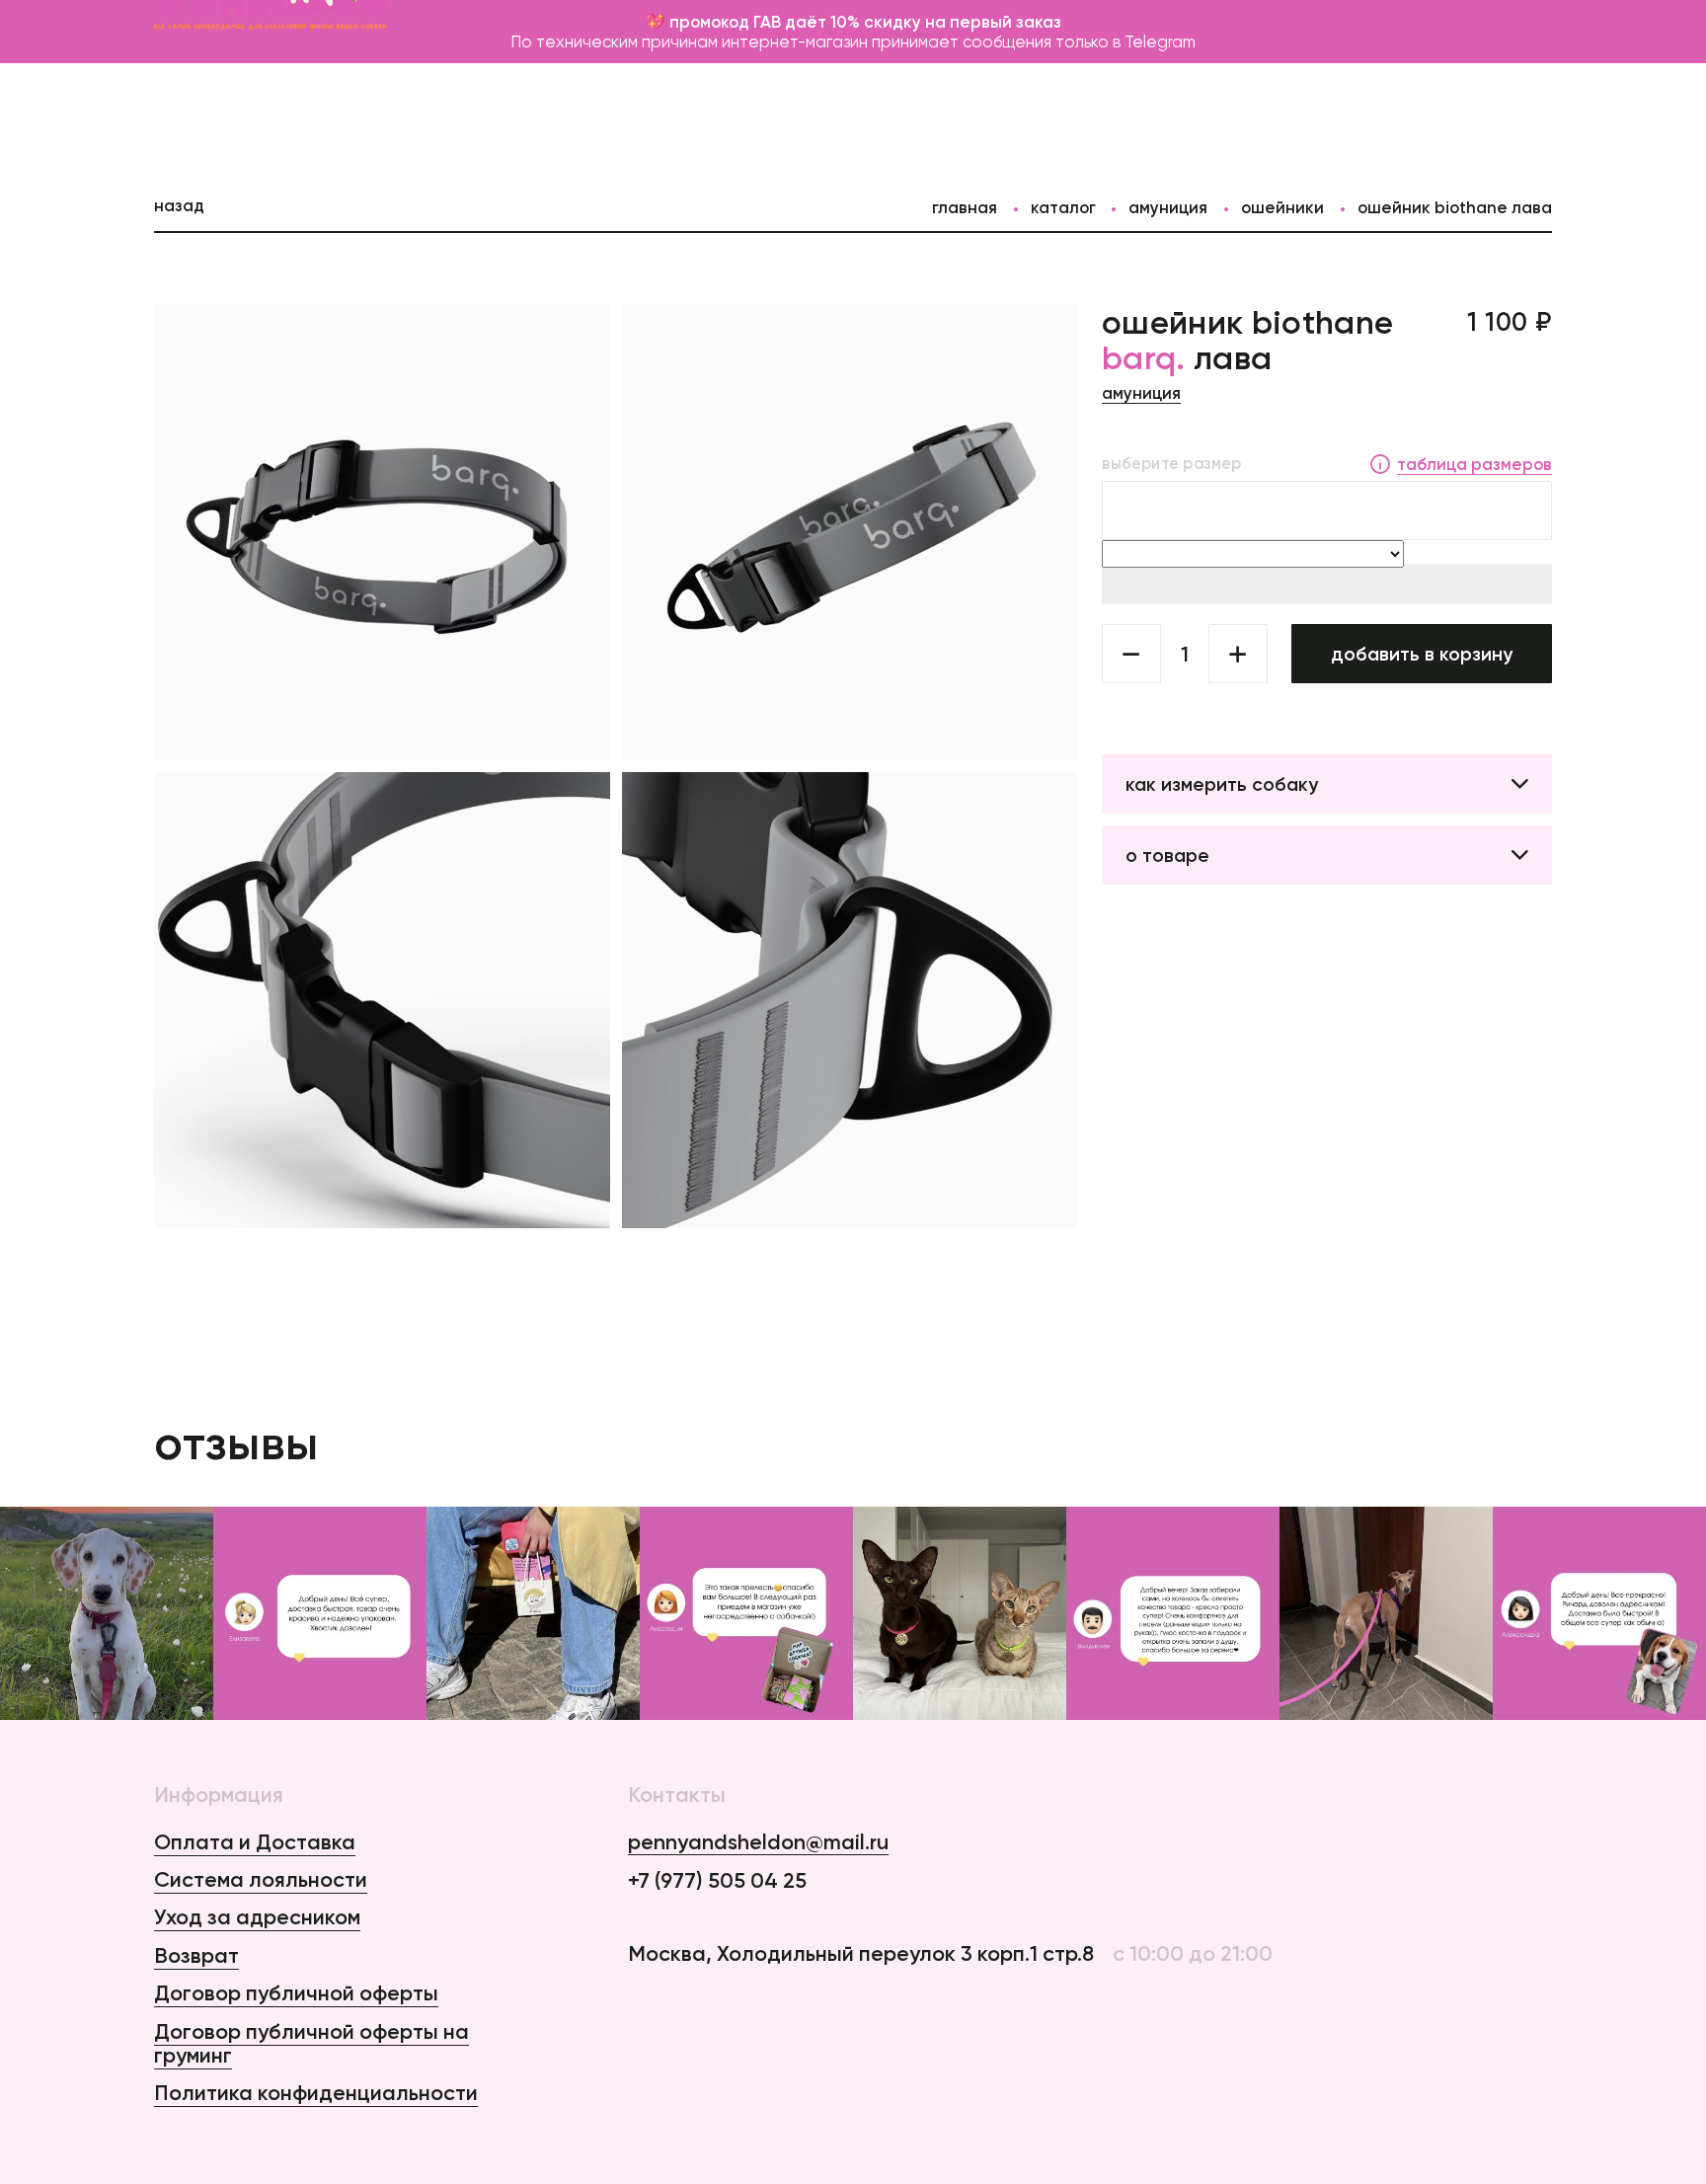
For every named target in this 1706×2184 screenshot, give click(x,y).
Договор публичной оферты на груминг (311, 2043)
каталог (1063, 207)
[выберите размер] (1327, 510)
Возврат (196, 1955)
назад (179, 205)
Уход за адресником (257, 1917)
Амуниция (1168, 207)
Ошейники (1282, 207)
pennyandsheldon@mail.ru (758, 1843)
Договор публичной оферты (296, 1993)
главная (965, 207)
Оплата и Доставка (255, 1842)
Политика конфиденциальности (316, 2093)
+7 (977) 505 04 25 (717, 1881)
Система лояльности (261, 1879)
